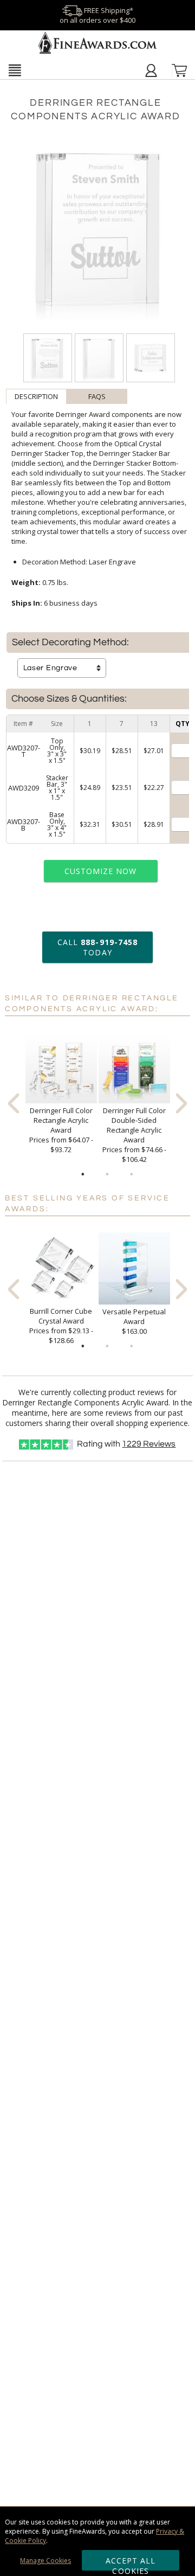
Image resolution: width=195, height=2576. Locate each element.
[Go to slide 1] (83, 1174)
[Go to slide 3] (132, 1174)
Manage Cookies (45, 2561)
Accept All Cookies (131, 2563)
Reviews (149, 1444)
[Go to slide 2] (107, 1174)
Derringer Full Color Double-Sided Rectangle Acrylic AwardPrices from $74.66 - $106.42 (134, 1135)
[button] (15, 70)
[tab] (36, 396)
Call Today (97, 947)
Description (36, 396)
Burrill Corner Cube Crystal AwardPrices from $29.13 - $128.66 (61, 1326)
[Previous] (14, 1103)
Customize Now (101, 871)
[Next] (181, 1103)
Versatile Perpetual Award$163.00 (134, 1321)
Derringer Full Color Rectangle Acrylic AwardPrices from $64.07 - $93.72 (61, 1130)
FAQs (97, 396)
